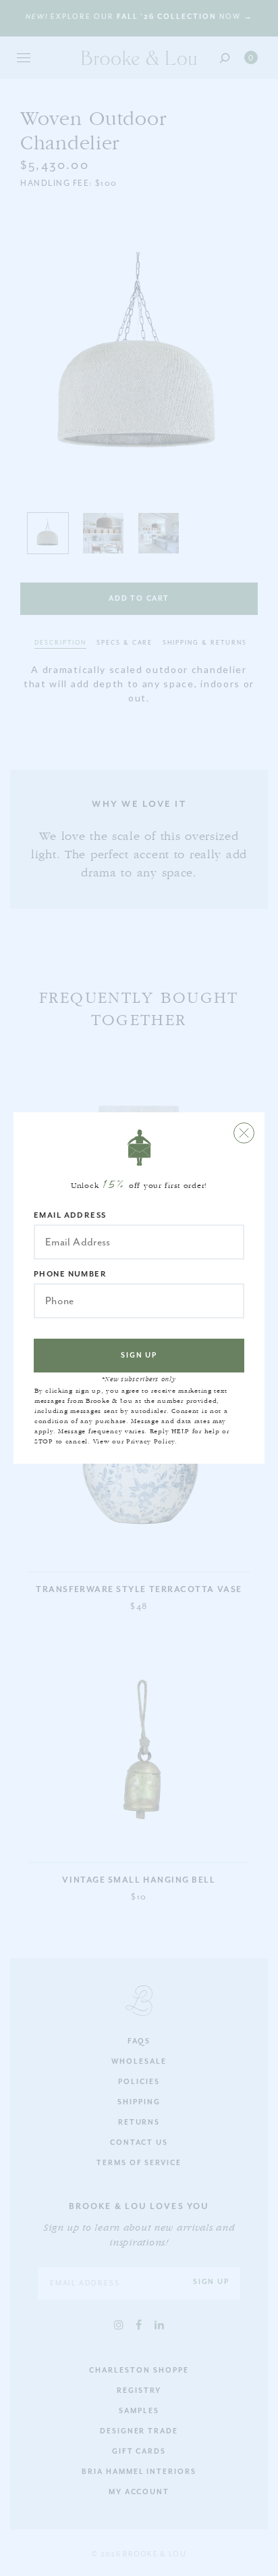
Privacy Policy (150, 1441)
